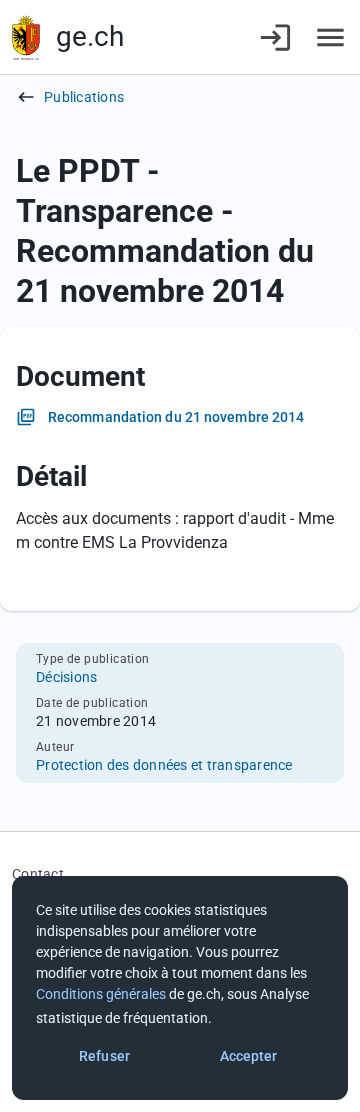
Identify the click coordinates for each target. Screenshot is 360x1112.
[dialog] (180, 988)
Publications (84, 97)
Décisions (66, 677)
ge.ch (90, 36)
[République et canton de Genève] (26, 37)
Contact (38, 874)
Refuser (104, 1056)
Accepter (249, 1056)
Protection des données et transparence (164, 765)
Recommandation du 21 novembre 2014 (176, 417)
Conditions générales (101, 994)
